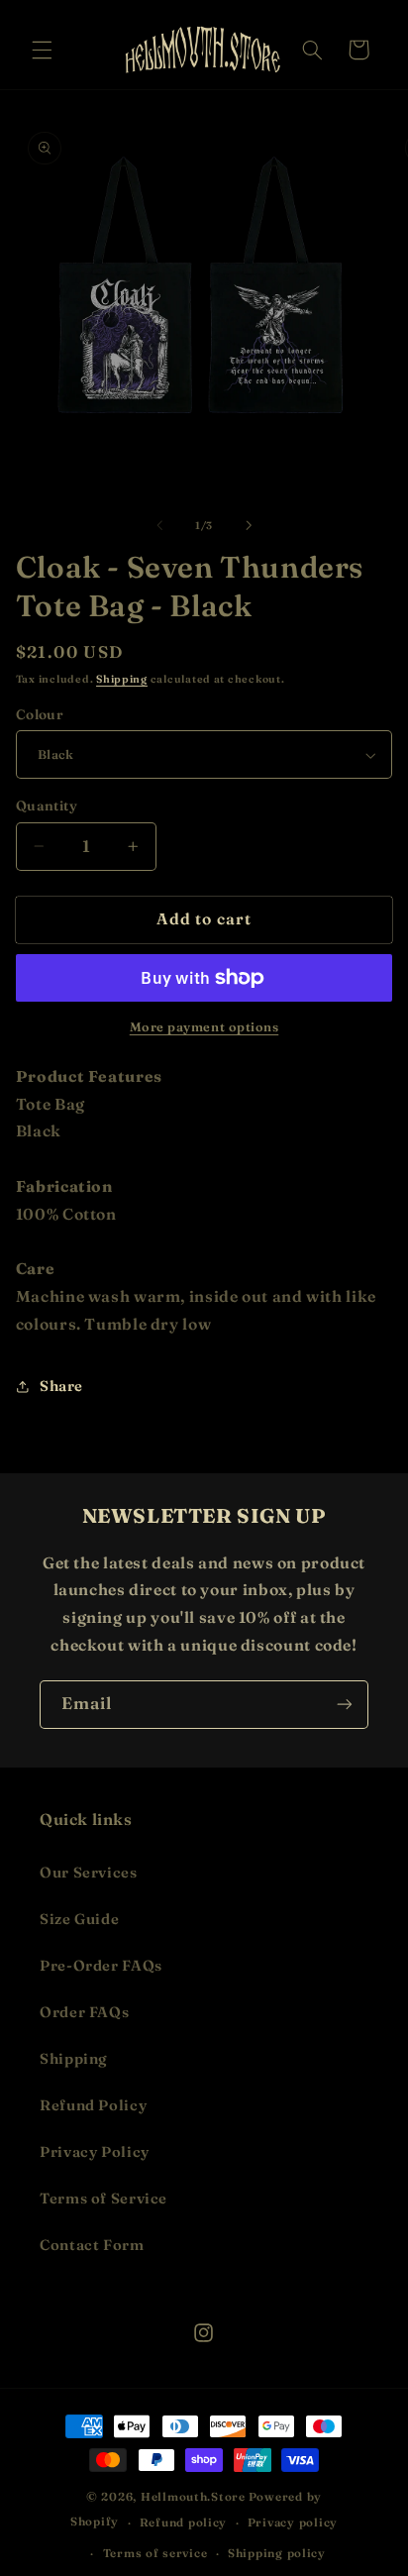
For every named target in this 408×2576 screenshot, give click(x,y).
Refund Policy (93, 2105)
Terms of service (155, 2553)
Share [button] (61, 1386)
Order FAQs (84, 2012)
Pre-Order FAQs (101, 1966)
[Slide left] (159, 526)
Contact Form (92, 2245)
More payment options (204, 1027)
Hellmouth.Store (193, 2497)
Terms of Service (103, 2199)
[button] (42, 50)
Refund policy (184, 2522)
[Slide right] (249, 526)
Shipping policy (277, 2553)
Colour (40, 714)
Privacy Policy (95, 2152)
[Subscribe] (345, 1705)
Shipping (122, 679)
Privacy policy (293, 2522)
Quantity (47, 805)
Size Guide (79, 1919)
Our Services (89, 1873)
